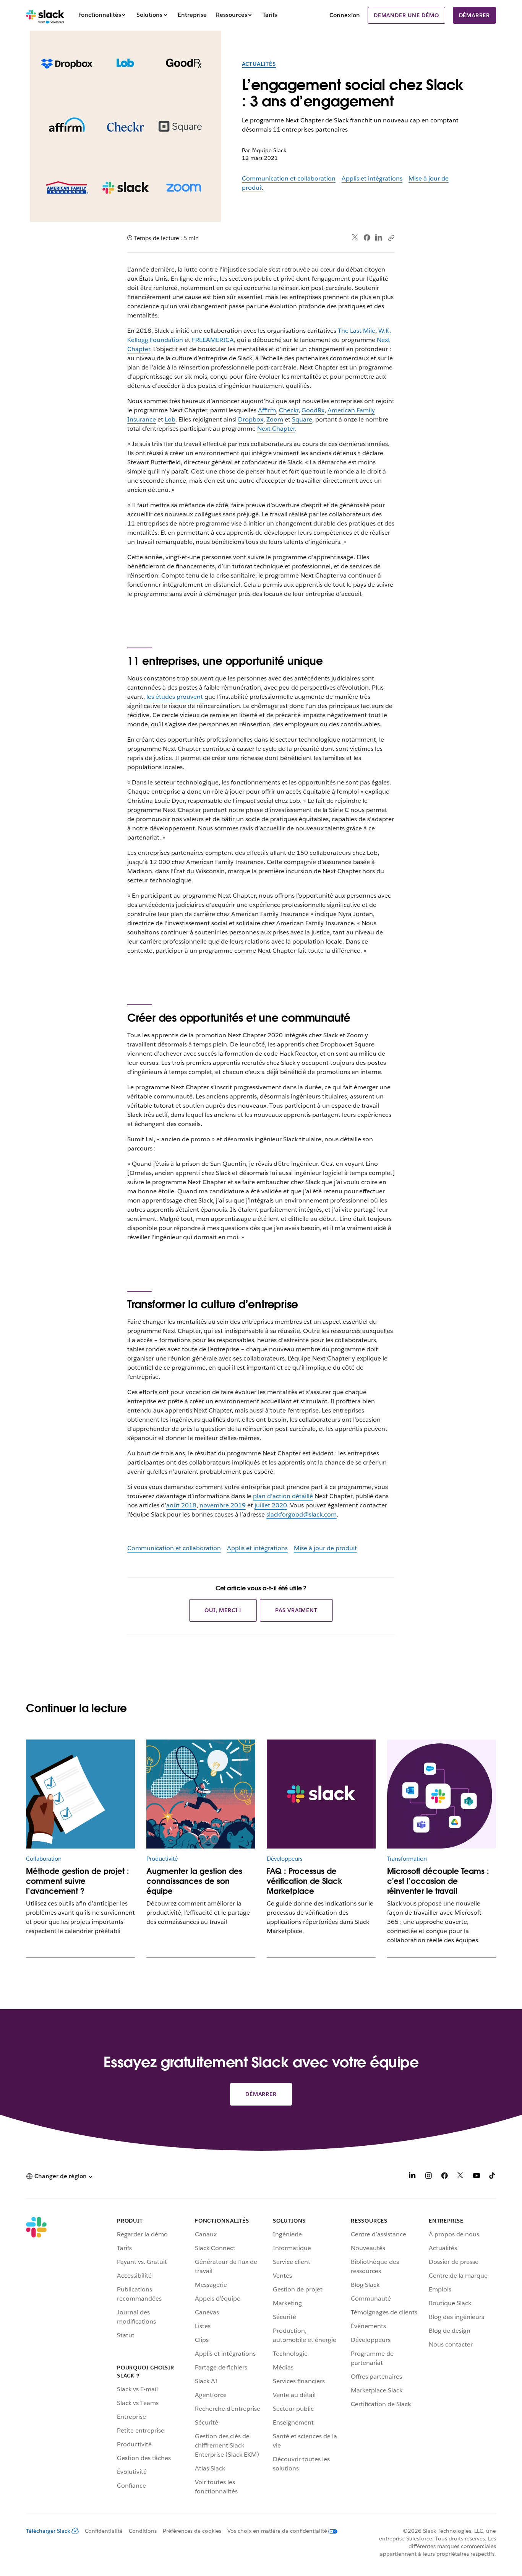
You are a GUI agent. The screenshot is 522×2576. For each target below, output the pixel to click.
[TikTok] (493, 2177)
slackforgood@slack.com (302, 1514)
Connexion (345, 15)
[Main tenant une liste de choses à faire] (80, 1794)
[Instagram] (428, 2177)
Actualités (259, 64)
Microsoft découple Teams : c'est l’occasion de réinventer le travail (438, 1881)
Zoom (275, 419)
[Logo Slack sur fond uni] (321, 1794)
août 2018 (181, 1505)
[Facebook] (367, 238)
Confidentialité (104, 2531)
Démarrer (474, 15)
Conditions (143, 2531)
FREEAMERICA (213, 340)
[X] (460, 2177)
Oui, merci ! (223, 1610)
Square (302, 419)
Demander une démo (406, 15)
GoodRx (313, 410)
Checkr (289, 410)
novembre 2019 (223, 1505)
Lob (170, 419)
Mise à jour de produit (325, 1548)
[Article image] (201, 1794)
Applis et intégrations (372, 178)
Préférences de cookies (192, 2531)
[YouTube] (477, 2177)
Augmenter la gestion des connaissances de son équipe (194, 1881)
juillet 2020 (271, 1505)
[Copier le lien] (391, 238)
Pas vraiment (296, 1610)
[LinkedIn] (379, 238)
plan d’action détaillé (283, 1496)
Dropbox (251, 419)
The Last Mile (357, 331)
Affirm (267, 410)
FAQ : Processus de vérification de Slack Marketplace (305, 1881)
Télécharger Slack (48, 2531)
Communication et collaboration (289, 178)
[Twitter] (355, 238)
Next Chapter (276, 429)
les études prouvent (175, 697)
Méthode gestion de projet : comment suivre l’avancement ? (78, 1881)
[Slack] (45, 15)
